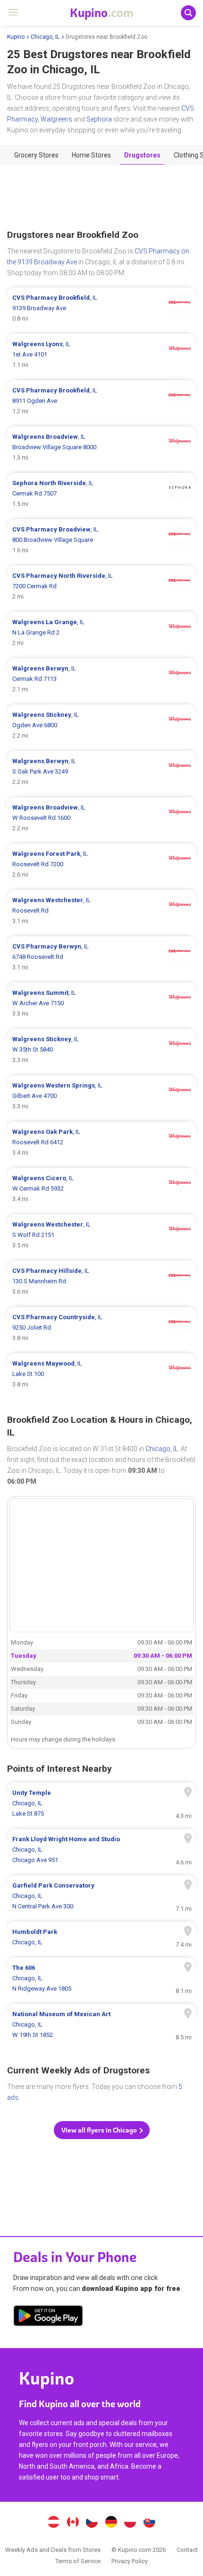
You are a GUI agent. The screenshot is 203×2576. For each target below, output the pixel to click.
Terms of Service (78, 2561)
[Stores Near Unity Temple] (101, 1803)
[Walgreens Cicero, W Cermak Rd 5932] (101, 1189)
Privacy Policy (130, 2561)
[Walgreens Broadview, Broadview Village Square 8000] (101, 447)
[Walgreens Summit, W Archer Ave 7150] (101, 1003)
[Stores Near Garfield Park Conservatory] (101, 1896)
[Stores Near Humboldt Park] (101, 1937)
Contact (187, 2550)
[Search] (188, 13)
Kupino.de (111, 2523)
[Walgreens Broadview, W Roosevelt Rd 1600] (101, 818)
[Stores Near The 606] (101, 1978)
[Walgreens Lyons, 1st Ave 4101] (101, 355)
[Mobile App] (48, 2317)
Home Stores (91, 155)
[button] (102, 2130)
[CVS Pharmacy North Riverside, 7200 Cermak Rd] (101, 586)
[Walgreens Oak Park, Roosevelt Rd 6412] (101, 1142)
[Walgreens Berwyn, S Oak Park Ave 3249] (101, 772)
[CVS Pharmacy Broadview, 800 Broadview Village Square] (101, 540)
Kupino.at (53, 2523)
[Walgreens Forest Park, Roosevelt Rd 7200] (101, 864)
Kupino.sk (150, 2523)
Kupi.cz (92, 2523)
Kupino (16, 37)
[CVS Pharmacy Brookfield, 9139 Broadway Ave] (101, 308)
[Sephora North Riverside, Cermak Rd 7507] (101, 494)
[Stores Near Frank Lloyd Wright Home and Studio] (101, 1850)
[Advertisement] (101, 197)
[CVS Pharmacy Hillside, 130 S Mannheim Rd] (101, 1281)
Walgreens (56, 119)
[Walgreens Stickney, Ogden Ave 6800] (101, 725)
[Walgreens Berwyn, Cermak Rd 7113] (101, 679)
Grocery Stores (36, 155)
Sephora (99, 119)
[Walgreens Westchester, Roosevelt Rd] (101, 911)
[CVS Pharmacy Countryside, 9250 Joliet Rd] (101, 1328)
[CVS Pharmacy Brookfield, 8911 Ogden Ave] (101, 401)
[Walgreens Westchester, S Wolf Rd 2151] (101, 1235)
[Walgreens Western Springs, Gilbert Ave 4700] (101, 1096)
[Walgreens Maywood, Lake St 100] (101, 1374)
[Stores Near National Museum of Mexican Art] (101, 2025)
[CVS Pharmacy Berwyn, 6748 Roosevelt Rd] (101, 957)
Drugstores (142, 155)
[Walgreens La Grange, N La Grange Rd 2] (101, 633)
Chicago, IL (45, 37)
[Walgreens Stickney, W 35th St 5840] (101, 1050)
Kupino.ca (73, 2523)
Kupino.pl (130, 2523)
